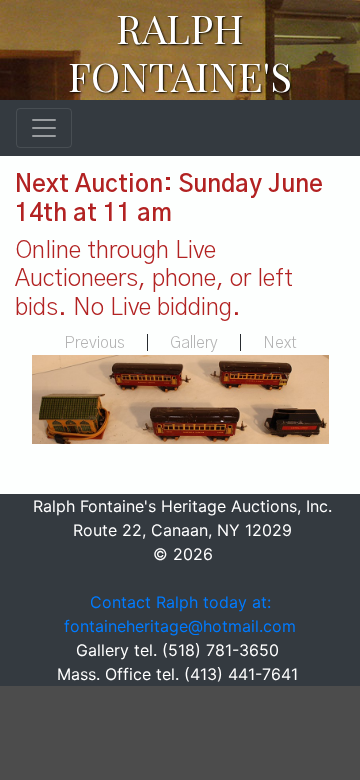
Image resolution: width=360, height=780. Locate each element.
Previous (94, 343)
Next (280, 343)
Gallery (194, 343)
